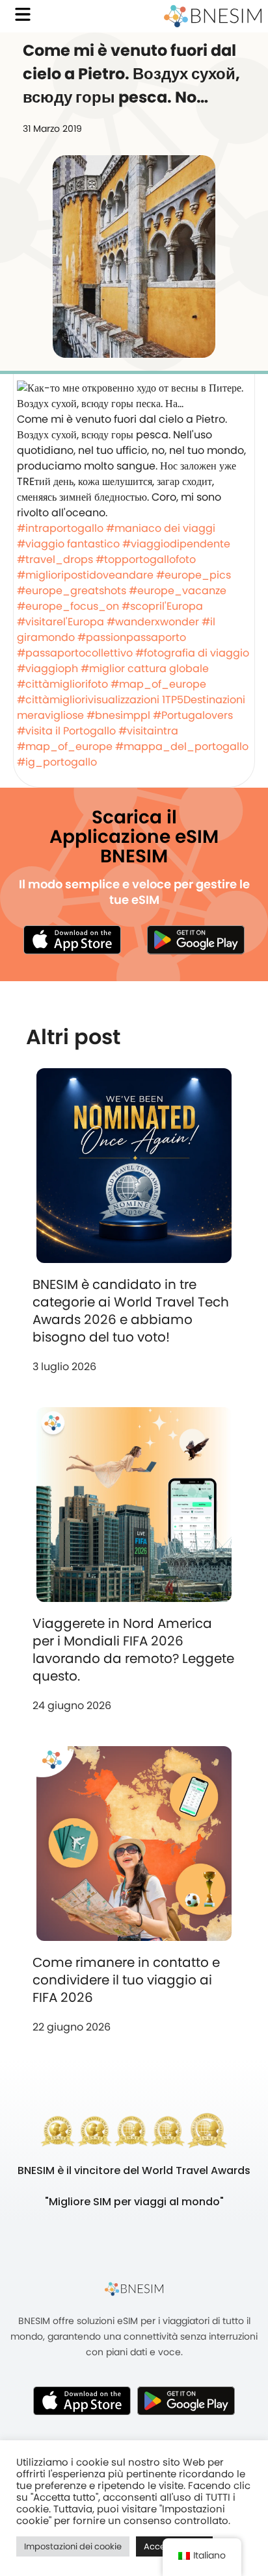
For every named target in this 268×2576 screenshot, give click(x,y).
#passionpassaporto (132, 637)
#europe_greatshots (72, 591)
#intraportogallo (60, 528)
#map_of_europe (158, 684)
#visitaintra (148, 731)
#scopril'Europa (162, 606)
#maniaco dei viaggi (161, 528)
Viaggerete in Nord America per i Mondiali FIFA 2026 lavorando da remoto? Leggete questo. (133, 1650)
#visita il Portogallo (66, 731)
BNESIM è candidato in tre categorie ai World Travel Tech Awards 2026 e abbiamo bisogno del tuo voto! (131, 1311)
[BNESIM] (134, 2289)
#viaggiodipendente (176, 544)
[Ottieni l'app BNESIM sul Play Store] (196, 940)
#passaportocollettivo (75, 653)
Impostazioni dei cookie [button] (73, 2546)
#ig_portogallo (57, 762)
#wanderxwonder (153, 622)
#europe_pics (194, 575)
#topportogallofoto (146, 559)
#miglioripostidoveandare (85, 575)
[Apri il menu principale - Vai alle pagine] (23, 14)
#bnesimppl (118, 715)
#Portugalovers (193, 715)
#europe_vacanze (178, 591)
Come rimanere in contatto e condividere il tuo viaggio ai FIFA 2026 (126, 1980)
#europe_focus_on (68, 606)
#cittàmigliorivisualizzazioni (88, 700)
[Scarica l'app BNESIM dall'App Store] (72, 940)
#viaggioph (47, 669)
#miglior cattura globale (145, 669)
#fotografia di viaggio (192, 653)
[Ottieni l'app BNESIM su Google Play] (186, 2401)
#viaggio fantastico (68, 544)
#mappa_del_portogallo (182, 746)
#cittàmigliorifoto (62, 684)
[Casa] (213, 16)
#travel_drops (55, 559)
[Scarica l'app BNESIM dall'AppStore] (82, 2401)
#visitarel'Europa (60, 622)
